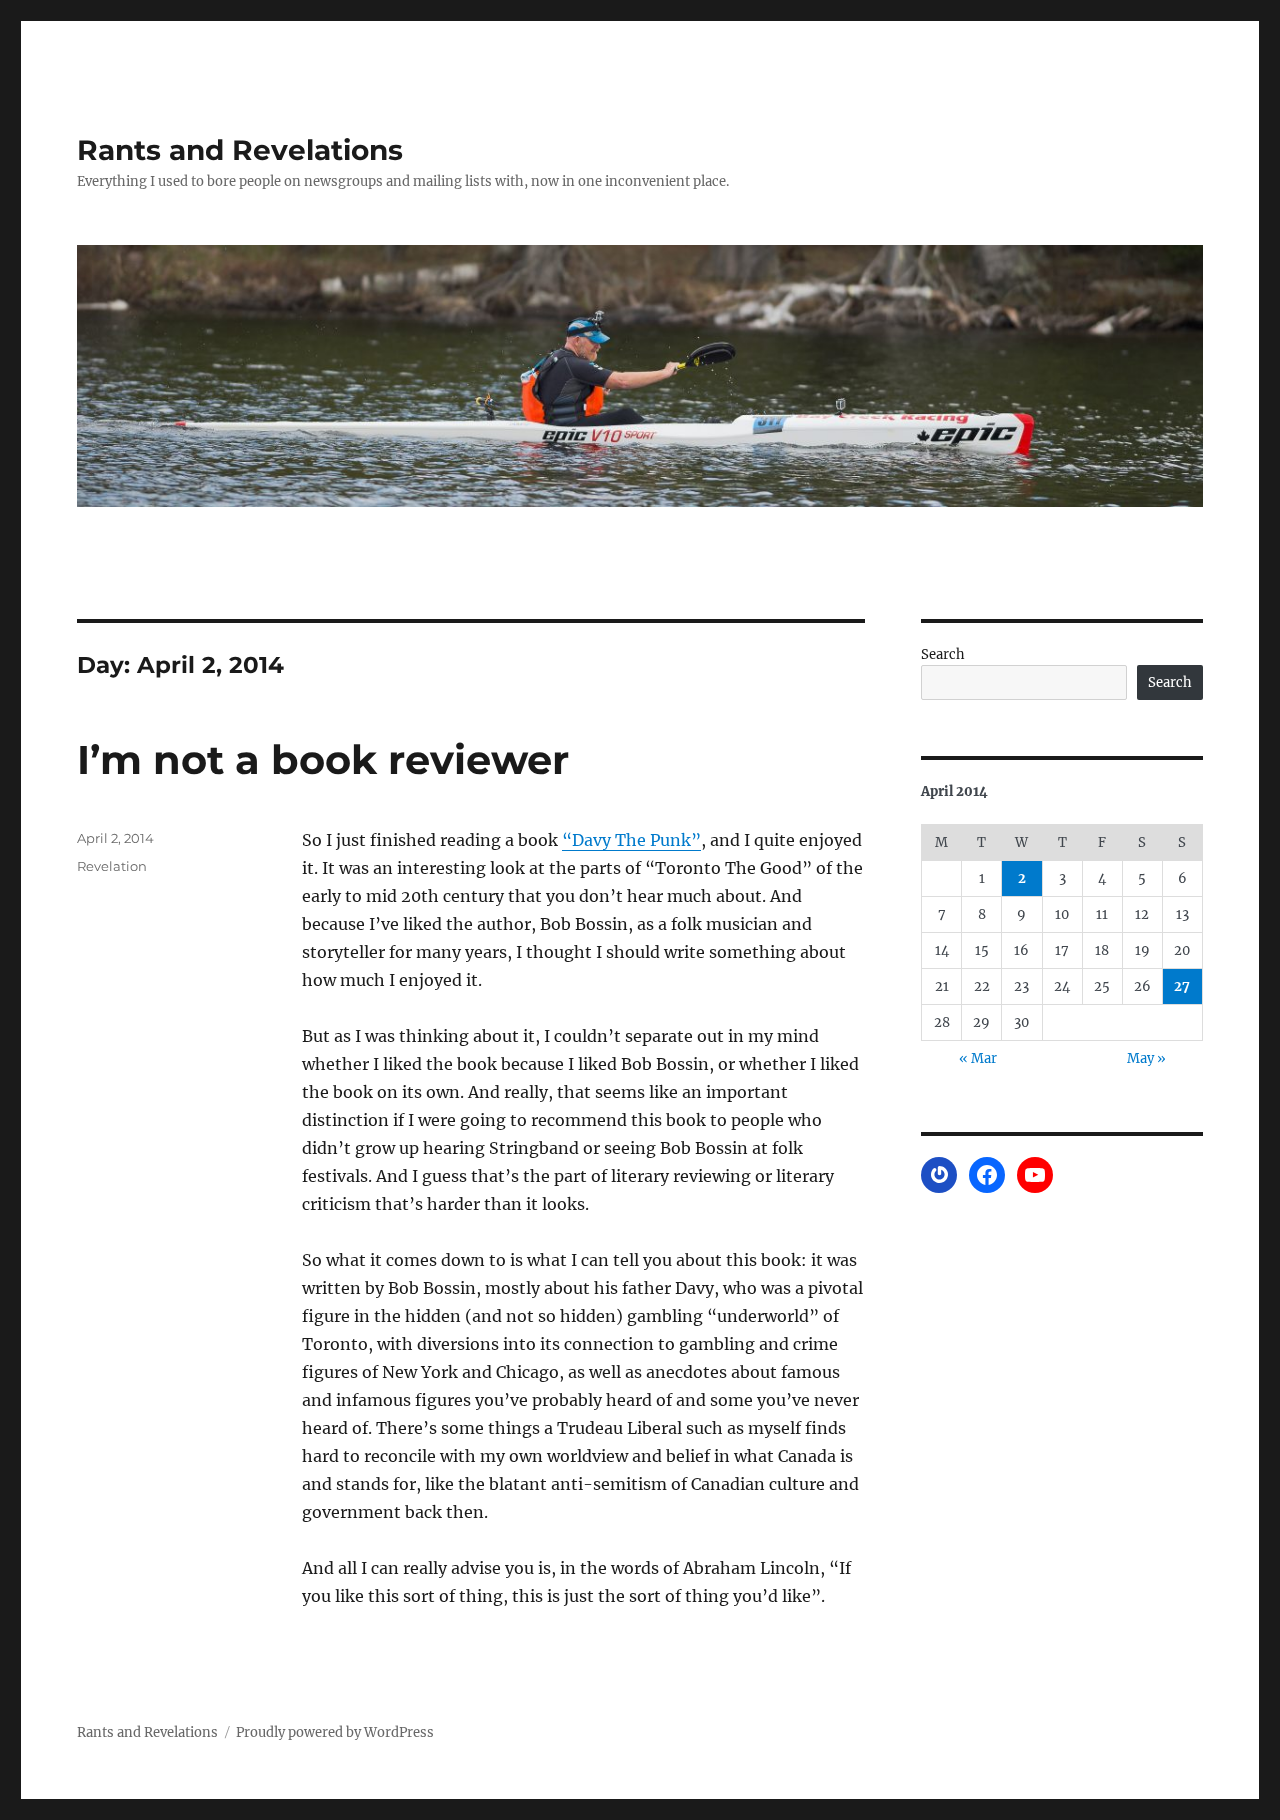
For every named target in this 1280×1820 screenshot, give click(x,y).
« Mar (978, 1058)
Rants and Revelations (240, 150)
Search (943, 654)
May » (1146, 1058)
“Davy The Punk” (631, 840)
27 (1182, 986)
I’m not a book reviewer (323, 759)
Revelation (112, 866)
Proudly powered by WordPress (335, 1732)
